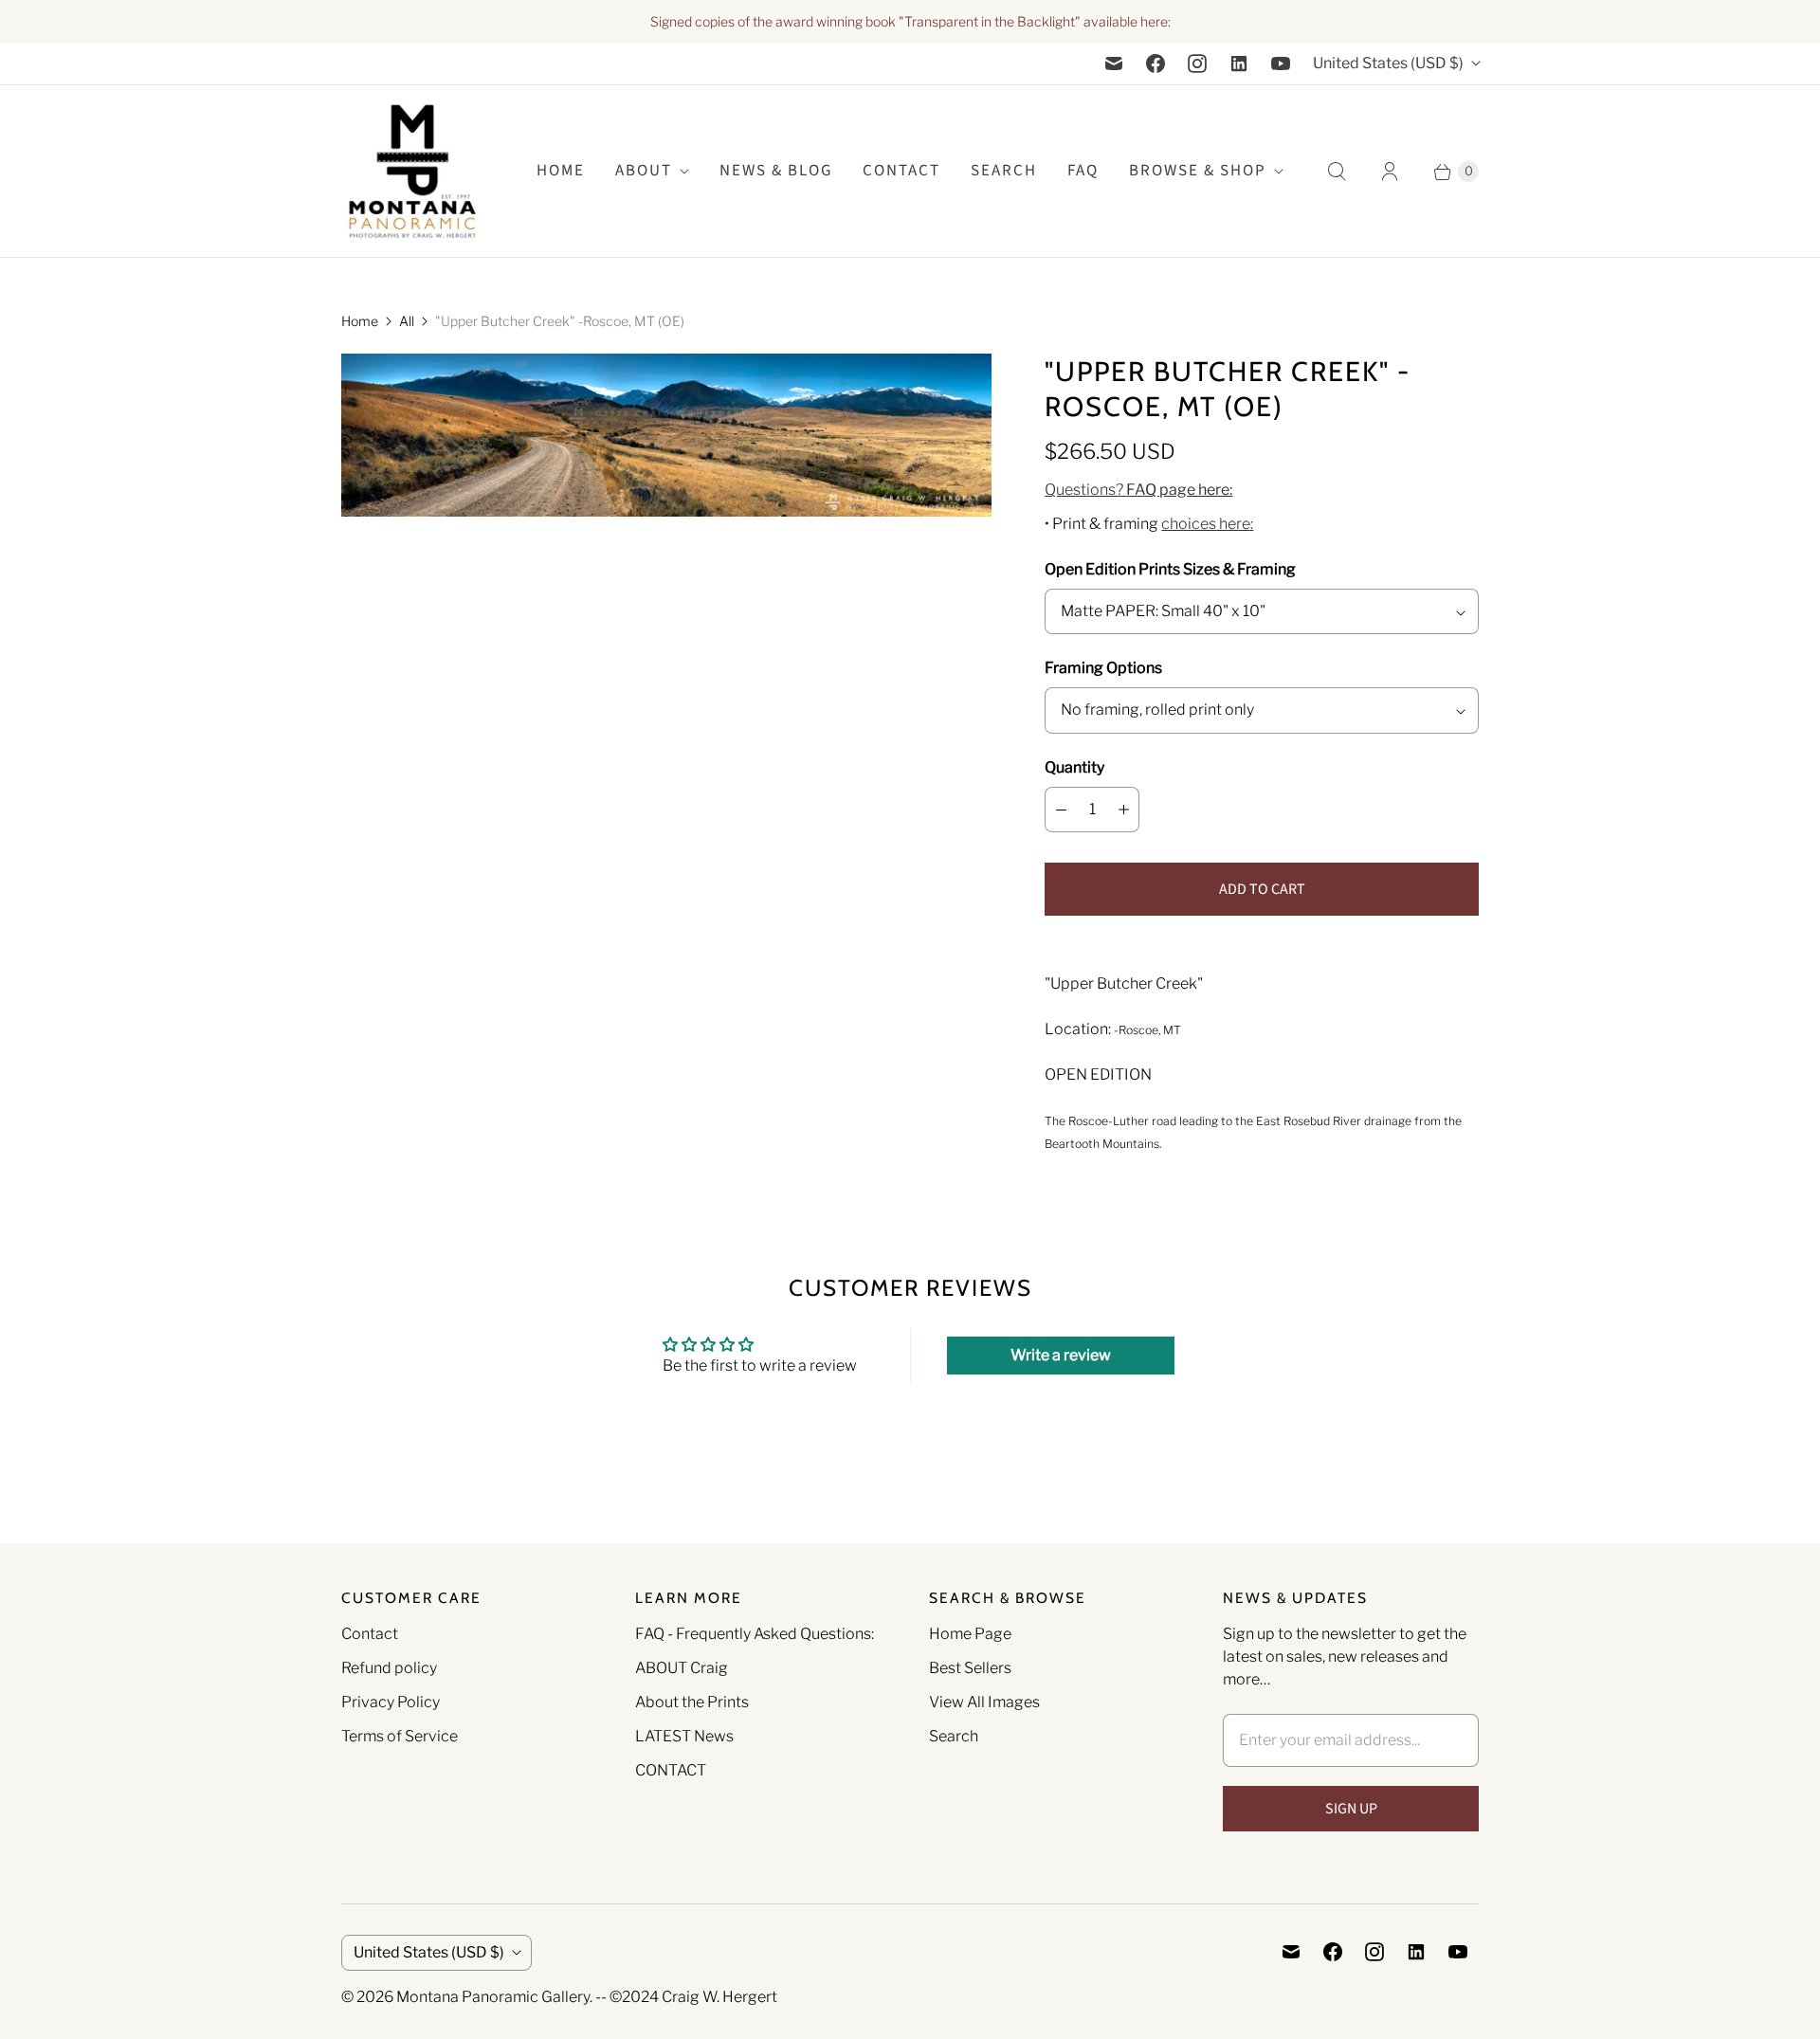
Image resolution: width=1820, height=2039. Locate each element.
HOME (561, 171)
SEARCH (1004, 171)
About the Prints (692, 1702)
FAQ (1083, 171)
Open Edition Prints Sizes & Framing (1170, 569)
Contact (901, 171)
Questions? (1138, 490)
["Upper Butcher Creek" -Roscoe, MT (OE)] (666, 435)
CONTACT (671, 1770)
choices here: (1207, 524)
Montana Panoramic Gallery (493, 1997)
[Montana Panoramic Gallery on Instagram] (1197, 64)
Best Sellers (970, 1668)
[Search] (1337, 172)
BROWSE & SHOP (1198, 171)
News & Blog (776, 171)
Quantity (1074, 767)
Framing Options (1103, 668)
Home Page (970, 1634)
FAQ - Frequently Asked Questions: (755, 1634)
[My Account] (1390, 172)
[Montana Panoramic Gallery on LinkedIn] (1239, 64)
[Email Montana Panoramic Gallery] (1114, 64)
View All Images (984, 1702)
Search (954, 1736)
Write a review (1061, 1355)
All (407, 321)
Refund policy (389, 1668)
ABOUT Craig (682, 1668)
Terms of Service (400, 1736)
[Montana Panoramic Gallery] (412, 171)
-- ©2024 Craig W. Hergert (686, 1997)
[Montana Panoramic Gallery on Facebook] (1156, 64)
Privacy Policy (391, 1702)
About (644, 171)
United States (1388, 63)
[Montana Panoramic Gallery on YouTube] (1281, 64)
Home (360, 321)
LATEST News (684, 1736)
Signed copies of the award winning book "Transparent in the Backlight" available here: (910, 21)
